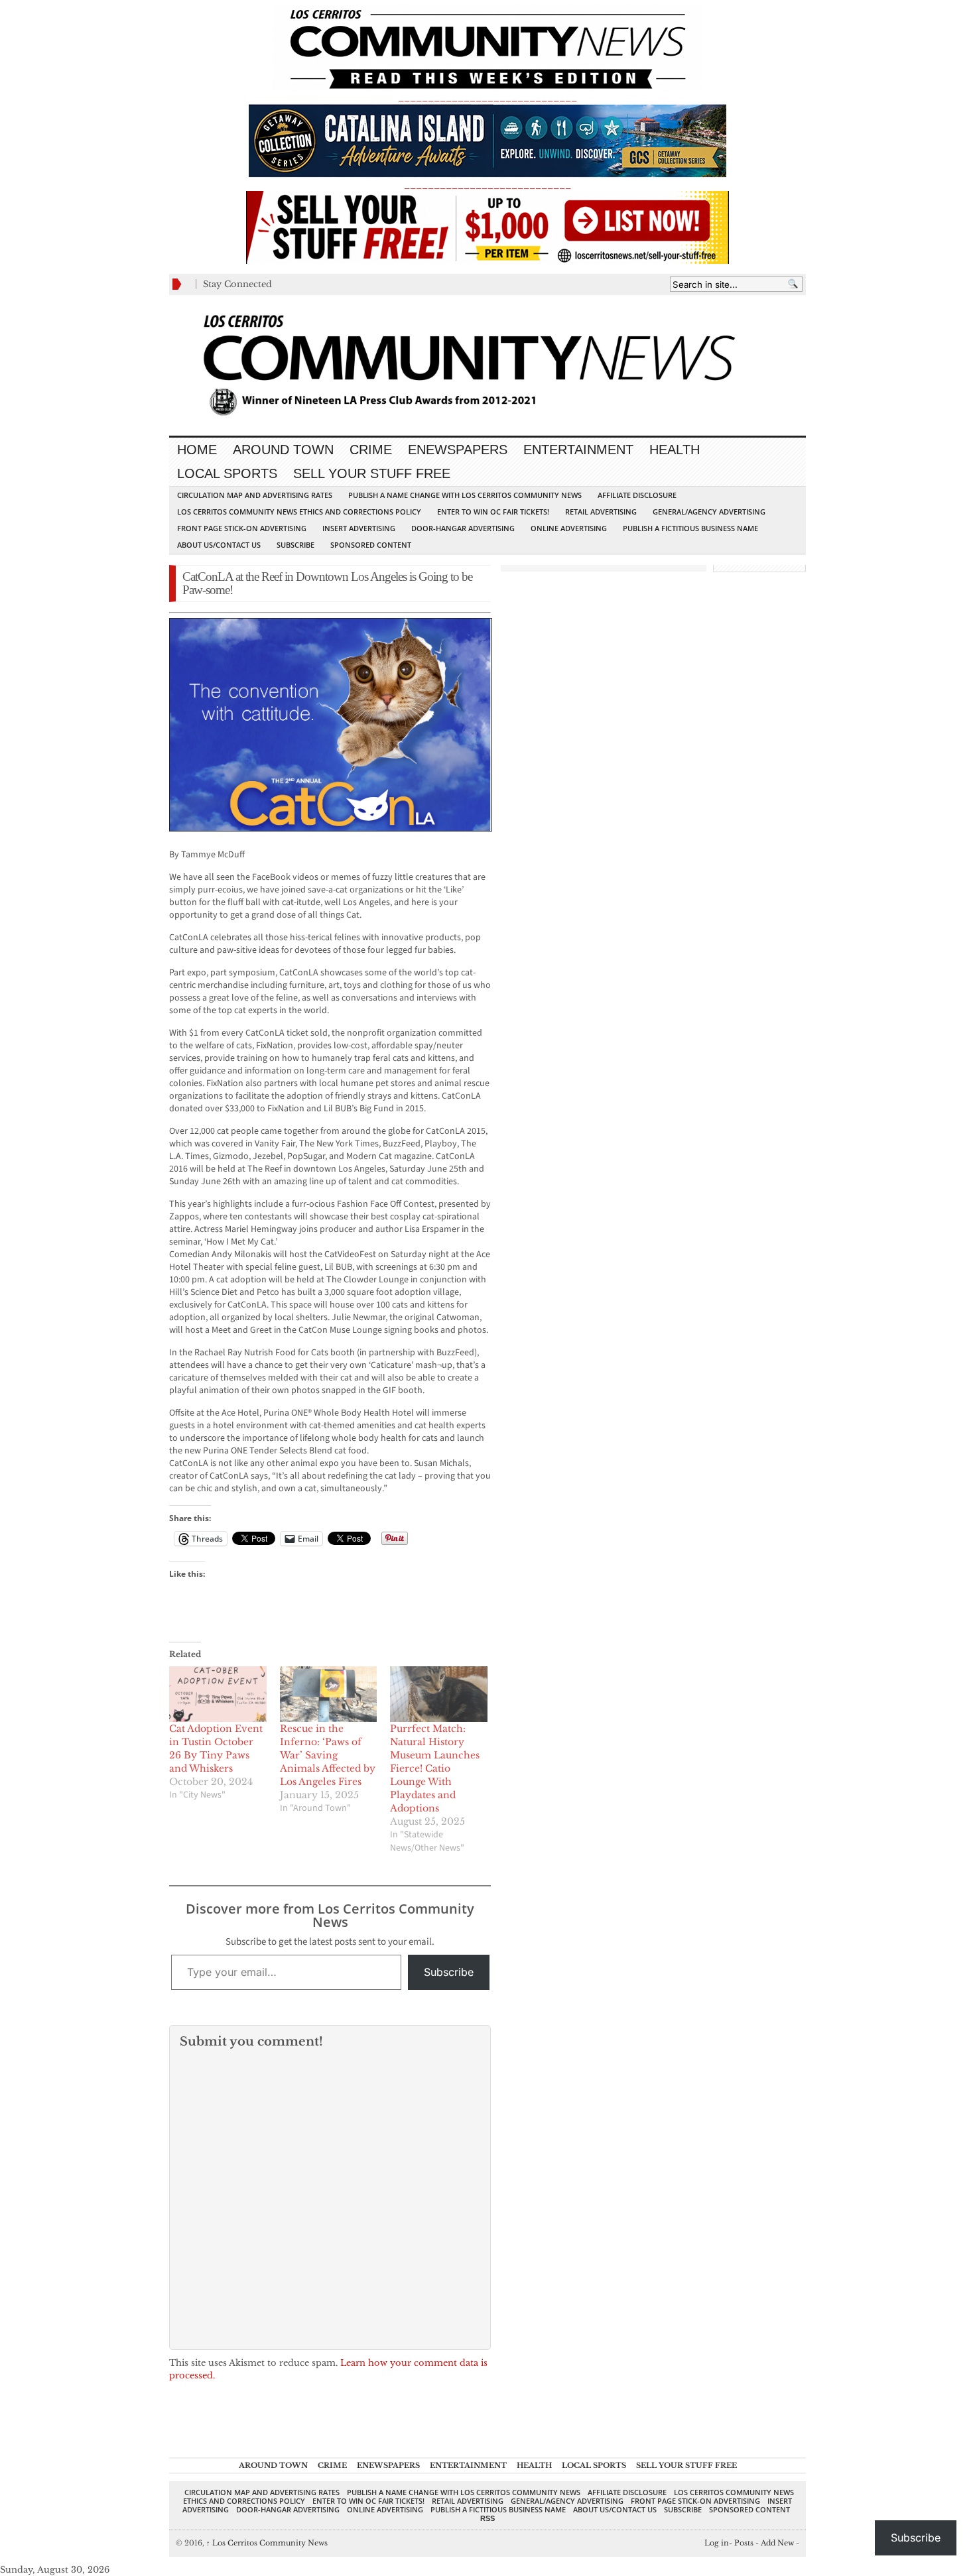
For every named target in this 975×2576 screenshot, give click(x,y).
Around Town (283, 450)
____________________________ (487, 185)
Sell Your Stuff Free (372, 473)
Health (675, 450)
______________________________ (487, 97)
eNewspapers (458, 450)
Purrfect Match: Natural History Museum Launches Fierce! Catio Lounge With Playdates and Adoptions (435, 1768)
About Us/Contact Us (219, 545)
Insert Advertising (359, 528)
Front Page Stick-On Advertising (242, 528)
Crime (371, 450)
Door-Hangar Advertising (463, 528)
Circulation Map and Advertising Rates (255, 495)
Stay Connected (237, 284)
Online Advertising (569, 528)
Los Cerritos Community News (267, 2543)
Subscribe (295, 545)
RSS (487, 2518)
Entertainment (578, 450)
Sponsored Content (371, 545)
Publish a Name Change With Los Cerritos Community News (465, 495)
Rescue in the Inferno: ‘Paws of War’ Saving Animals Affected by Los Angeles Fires (328, 1755)
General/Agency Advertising (709, 512)
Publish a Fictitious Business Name (690, 528)
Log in (717, 2543)
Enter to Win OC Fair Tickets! (493, 512)
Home (197, 450)
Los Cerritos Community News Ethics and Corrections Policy (299, 512)
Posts (744, 2543)
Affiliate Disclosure (637, 495)
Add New (777, 2543)
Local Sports (227, 473)
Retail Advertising (601, 512)
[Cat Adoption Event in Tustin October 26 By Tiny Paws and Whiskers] (218, 1694)
